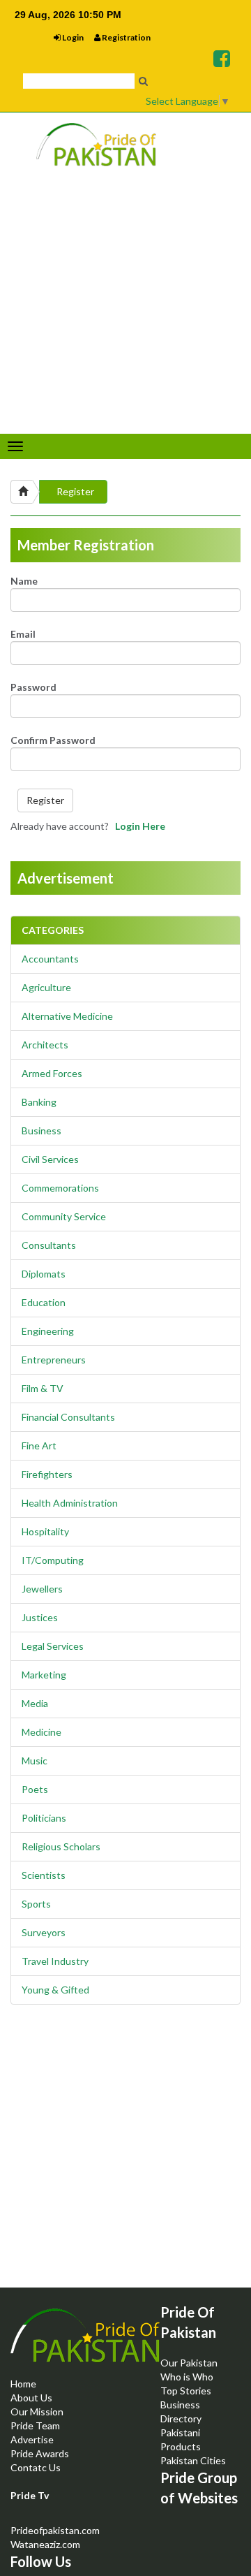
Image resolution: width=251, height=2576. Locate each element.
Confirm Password (53, 740)
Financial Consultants (68, 1417)
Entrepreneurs (54, 1360)
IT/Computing (53, 1560)
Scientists (44, 1875)
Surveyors (44, 1932)
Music (35, 1761)
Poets (35, 1789)
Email (23, 634)
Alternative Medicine (67, 1016)
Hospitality (45, 1531)
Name (24, 581)
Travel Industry (55, 1961)
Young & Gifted (55, 1990)
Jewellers (42, 1589)
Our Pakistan (189, 2363)
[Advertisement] (125, 2158)
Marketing (44, 1675)
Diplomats (44, 1274)
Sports (36, 1904)
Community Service (64, 1216)
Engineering (48, 1331)
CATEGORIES (53, 930)
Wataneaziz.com (45, 2544)
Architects (45, 1045)
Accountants (50, 959)
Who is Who (187, 2377)
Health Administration (70, 1503)
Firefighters (47, 1474)
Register (75, 491)
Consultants (49, 1245)
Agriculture (46, 987)
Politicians (44, 1818)
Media (35, 1703)
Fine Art (39, 1446)
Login (72, 37)
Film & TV (43, 1388)
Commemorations (60, 1188)
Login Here (140, 826)
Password (33, 687)
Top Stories (186, 2391)
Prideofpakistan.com (55, 2530)
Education (44, 1302)
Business (41, 1130)
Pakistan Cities (193, 2460)
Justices (40, 1617)
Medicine (41, 1732)
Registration (125, 37)
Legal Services (53, 1646)
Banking (39, 1102)
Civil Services (50, 1159)
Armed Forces (52, 1073)
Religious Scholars (61, 1846)
